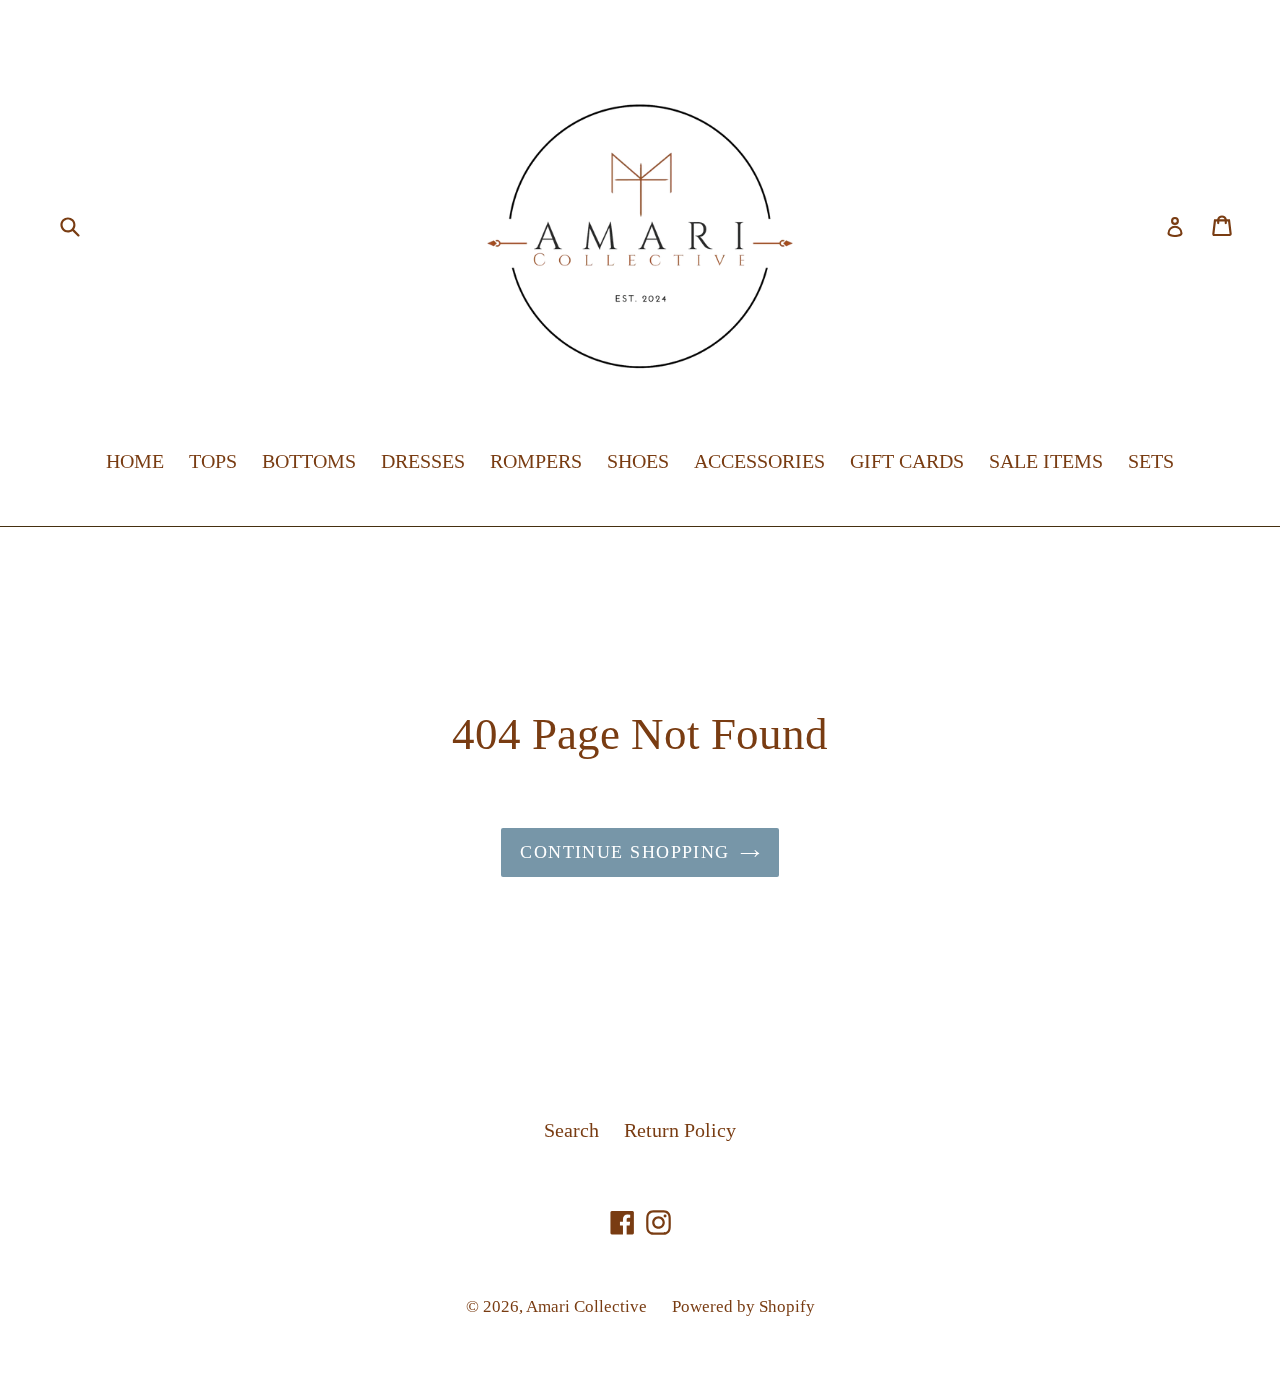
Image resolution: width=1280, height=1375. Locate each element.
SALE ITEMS (1046, 461)
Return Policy (680, 1130)
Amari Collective (586, 1306)
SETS (1151, 461)
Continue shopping (624, 852)
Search (571, 1130)
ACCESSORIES (759, 461)
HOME (135, 461)
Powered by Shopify (743, 1306)
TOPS (213, 461)
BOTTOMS (309, 461)
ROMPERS (536, 461)
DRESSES (423, 461)
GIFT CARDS (907, 461)
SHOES (638, 461)
